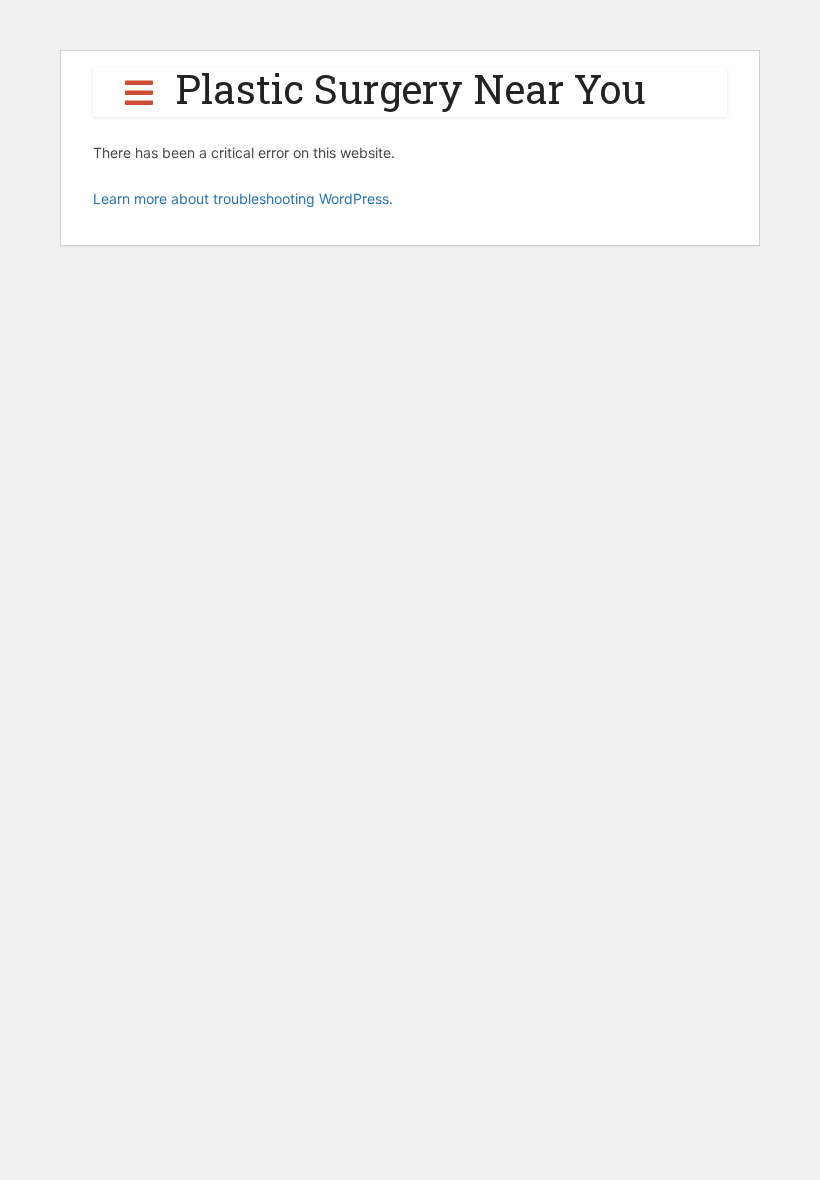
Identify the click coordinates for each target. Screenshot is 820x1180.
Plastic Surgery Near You (410, 89)
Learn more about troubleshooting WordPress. (243, 198)
